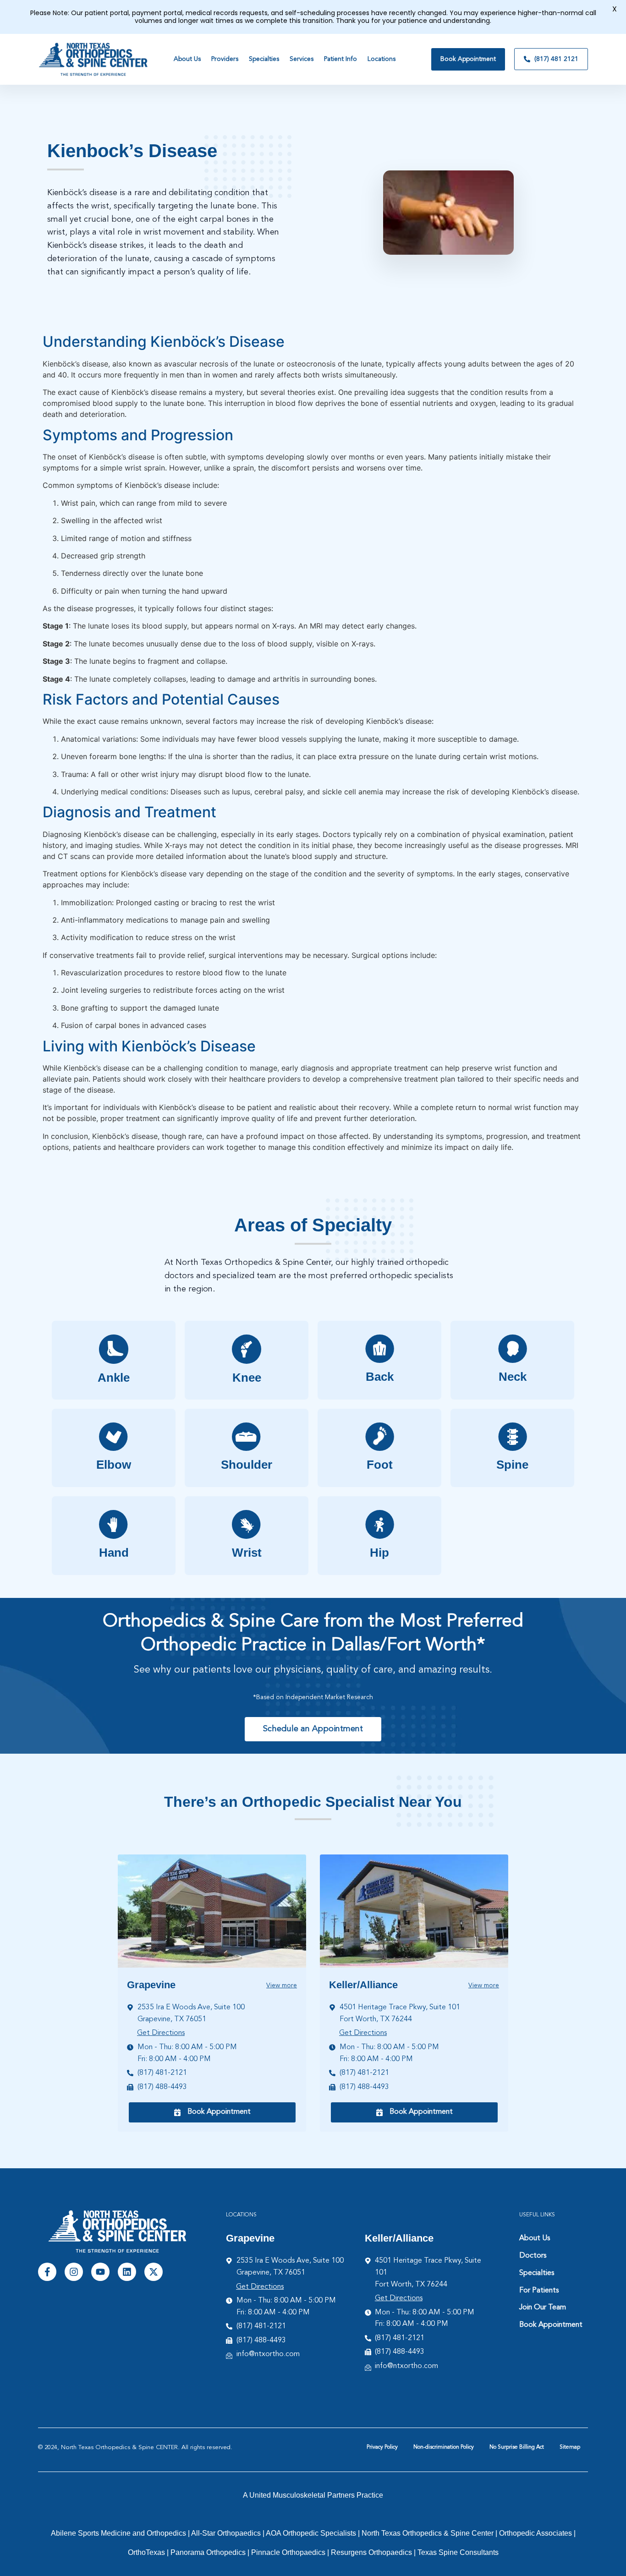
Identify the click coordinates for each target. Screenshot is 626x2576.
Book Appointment (551, 2325)
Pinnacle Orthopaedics (288, 2552)
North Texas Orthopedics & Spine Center (428, 2533)
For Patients (539, 2291)
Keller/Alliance (363, 1985)
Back (380, 1377)
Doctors (533, 2256)
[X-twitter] (154, 2272)
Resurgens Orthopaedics (371, 2552)
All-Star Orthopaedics (226, 2533)
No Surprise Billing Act (517, 2447)
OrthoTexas (146, 2552)
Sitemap (570, 2447)
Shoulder (247, 1465)
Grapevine (151, 1985)
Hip (379, 1553)
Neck (513, 1377)
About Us (535, 2238)
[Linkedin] (127, 2272)
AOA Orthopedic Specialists (311, 2533)
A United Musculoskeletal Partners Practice (313, 2495)
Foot (380, 1465)
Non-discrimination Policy (444, 2447)
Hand (114, 1553)
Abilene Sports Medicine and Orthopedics (118, 2533)
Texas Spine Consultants (458, 2552)
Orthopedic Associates (535, 2533)
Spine (512, 1465)
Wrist (247, 1553)
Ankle (114, 1378)
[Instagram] (74, 2272)
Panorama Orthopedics (208, 2552)
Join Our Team (543, 2308)
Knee (247, 1378)
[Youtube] (100, 2272)
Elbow (114, 1465)
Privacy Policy (382, 2447)
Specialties (537, 2273)
